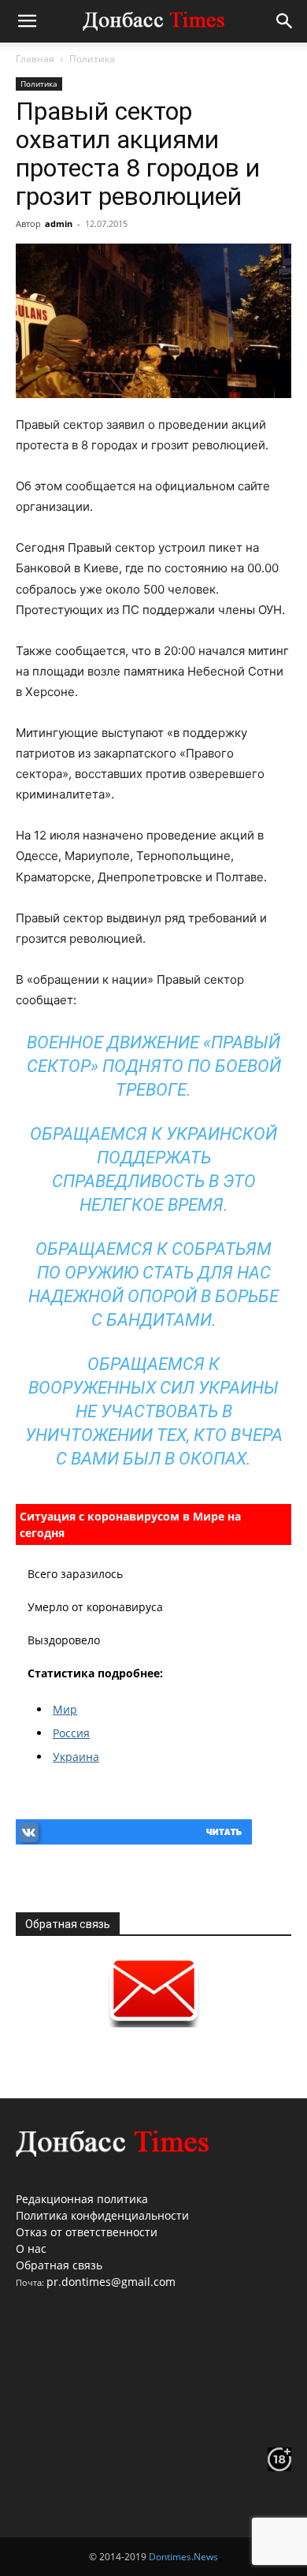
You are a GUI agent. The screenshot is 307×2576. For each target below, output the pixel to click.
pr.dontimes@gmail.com (111, 2282)
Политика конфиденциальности (102, 2215)
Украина (76, 1757)
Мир (65, 1709)
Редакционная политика (82, 2199)
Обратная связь (59, 2265)
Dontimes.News (183, 2557)
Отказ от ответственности (87, 2232)
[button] (27, 21)
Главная (35, 59)
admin (59, 223)
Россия (71, 1733)
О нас (31, 2248)
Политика (92, 59)
